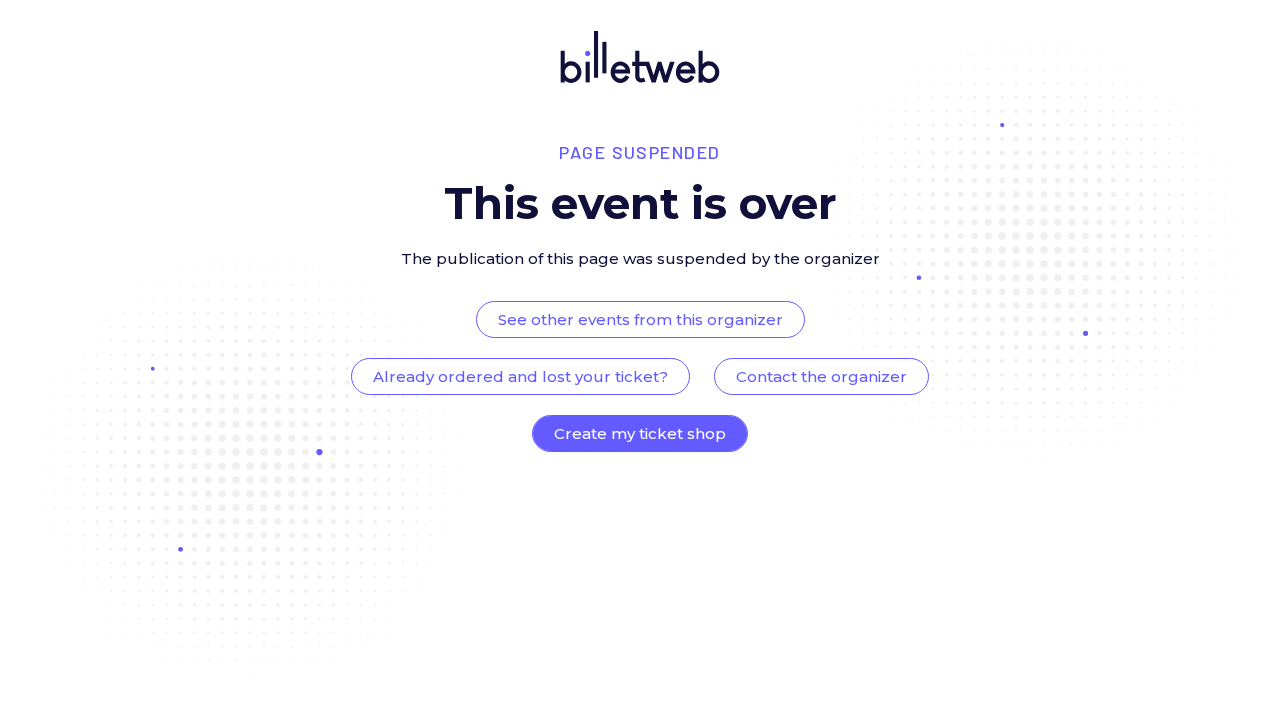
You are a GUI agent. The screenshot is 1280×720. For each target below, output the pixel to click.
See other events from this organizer (640, 319)
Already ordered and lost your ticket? (520, 376)
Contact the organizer (821, 376)
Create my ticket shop (640, 433)
